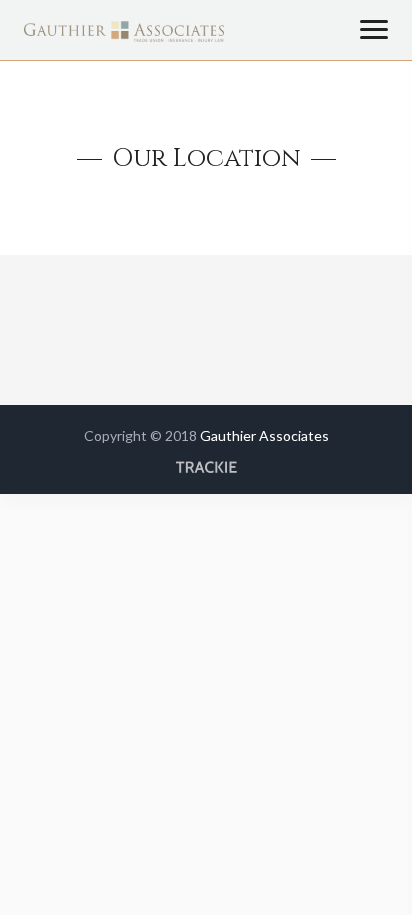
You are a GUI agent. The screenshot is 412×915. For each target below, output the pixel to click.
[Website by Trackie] (206, 449)
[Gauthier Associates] (124, 37)
